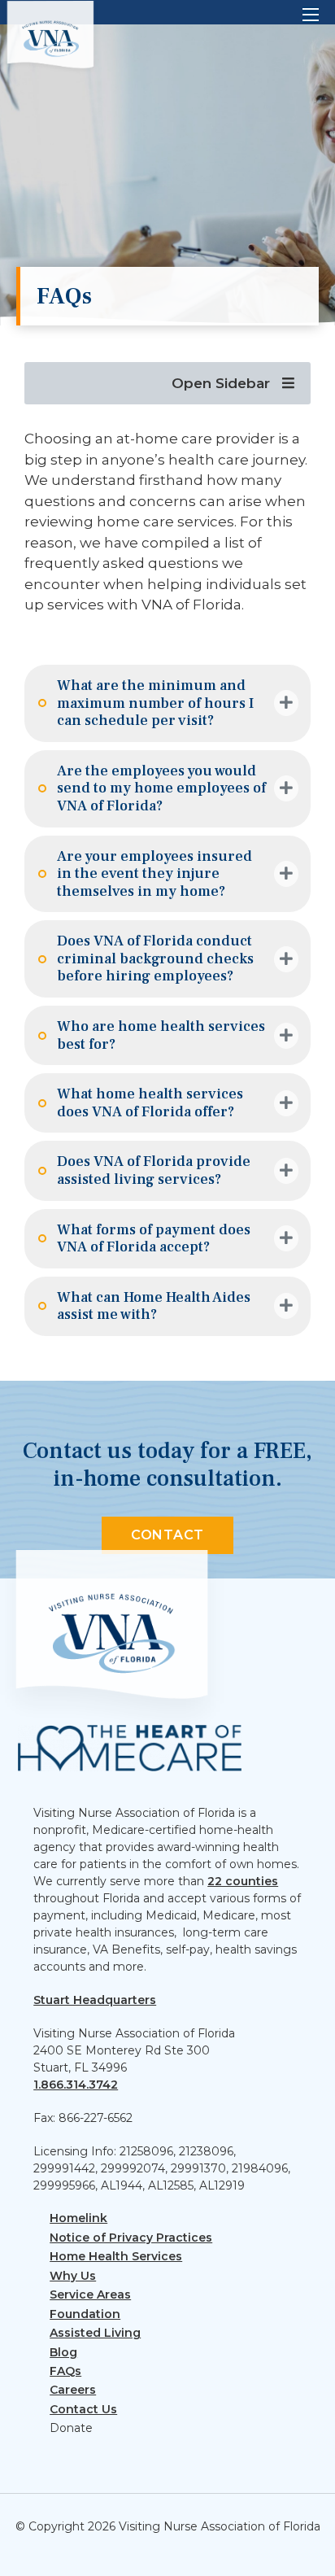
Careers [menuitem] (73, 2390)
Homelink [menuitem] (78, 2218)
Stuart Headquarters (95, 2000)
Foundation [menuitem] (85, 2314)
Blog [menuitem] (63, 2352)
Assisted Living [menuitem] (95, 2333)
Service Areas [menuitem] (90, 2294)
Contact (167, 1535)
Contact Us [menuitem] (83, 2409)
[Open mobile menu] (311, 15)
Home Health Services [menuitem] (116, 2256)
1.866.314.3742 (76, 2085)
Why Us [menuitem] (73, 2276)
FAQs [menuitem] (65, 2371)
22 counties (243, 1881)
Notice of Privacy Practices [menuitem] (131, 2238)
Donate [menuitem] (71, 2428)
